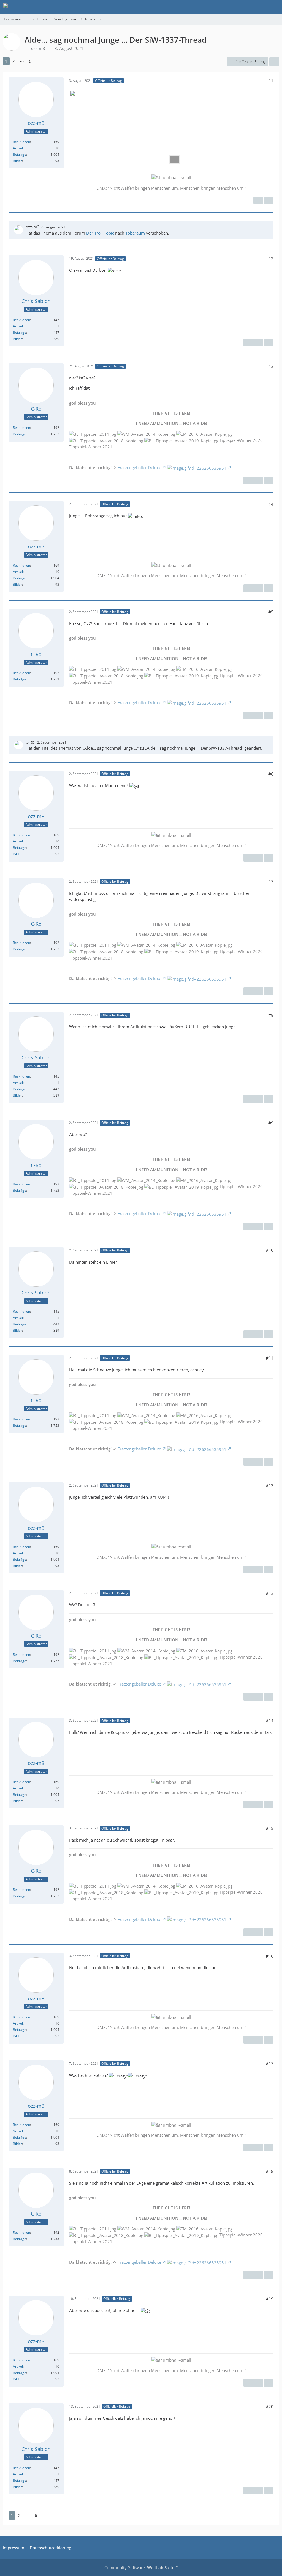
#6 (271, 774)
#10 (270, 1250)
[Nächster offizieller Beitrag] (269, 200)
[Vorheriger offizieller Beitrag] (258, 343)
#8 (271, 1015)
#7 (271, 881)
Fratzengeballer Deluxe (139, 467)
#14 (270, 1721)
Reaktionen (21, 142)
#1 (271, 80)
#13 (270, 1593)
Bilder (17, 161)
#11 (270, 1358)
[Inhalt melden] (258, 200)
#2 (271, 259)
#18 (270, 2171)
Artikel (18, 148)
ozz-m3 (38, 48)
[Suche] (247, 7)
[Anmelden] (261, 7)
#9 (271, 1123)
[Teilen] (274, 62)
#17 (270, 2063)
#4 (271, 504)
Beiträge (20, 154)
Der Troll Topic (100, 233)
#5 (271, 612)
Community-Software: (141, 2567)
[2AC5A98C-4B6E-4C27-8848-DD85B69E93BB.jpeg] (125, 127)
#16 (270, 1956)
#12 (270, 1485)
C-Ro (30, 742)
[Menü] (275, 7)
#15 (270, 1828)
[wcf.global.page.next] (39, 61)
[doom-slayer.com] (21, 7)
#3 (271, 366)
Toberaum (135, 233)
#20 (270, 2407)
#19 (270, 2299)
